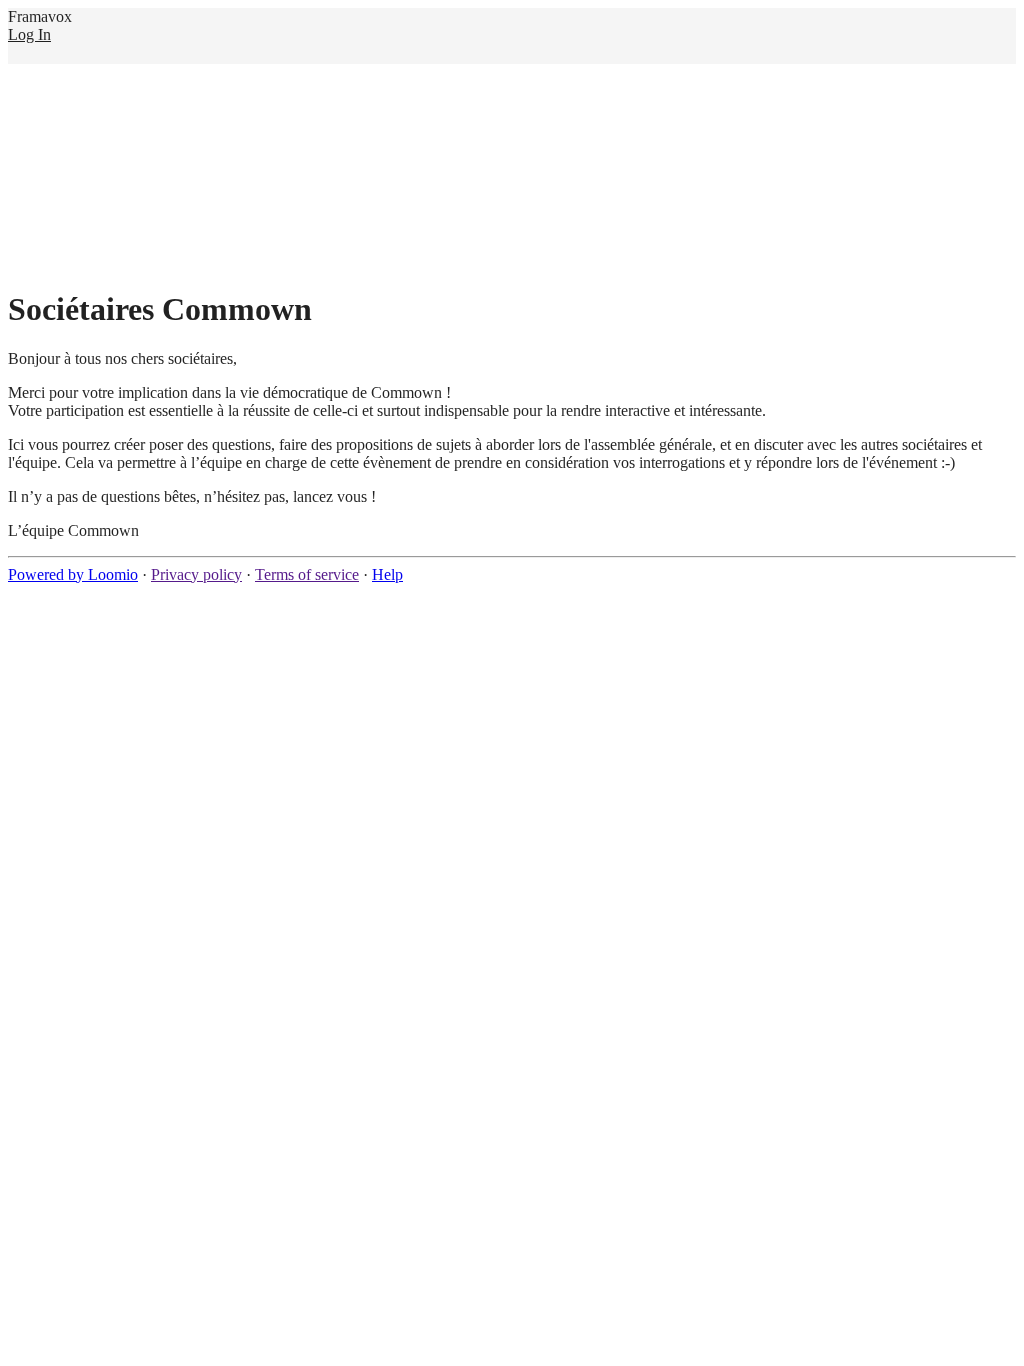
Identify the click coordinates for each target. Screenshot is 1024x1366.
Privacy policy (196, 574)
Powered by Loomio (73, 574)
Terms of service (307, 574)
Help (387, 574)
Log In (29, 34)
